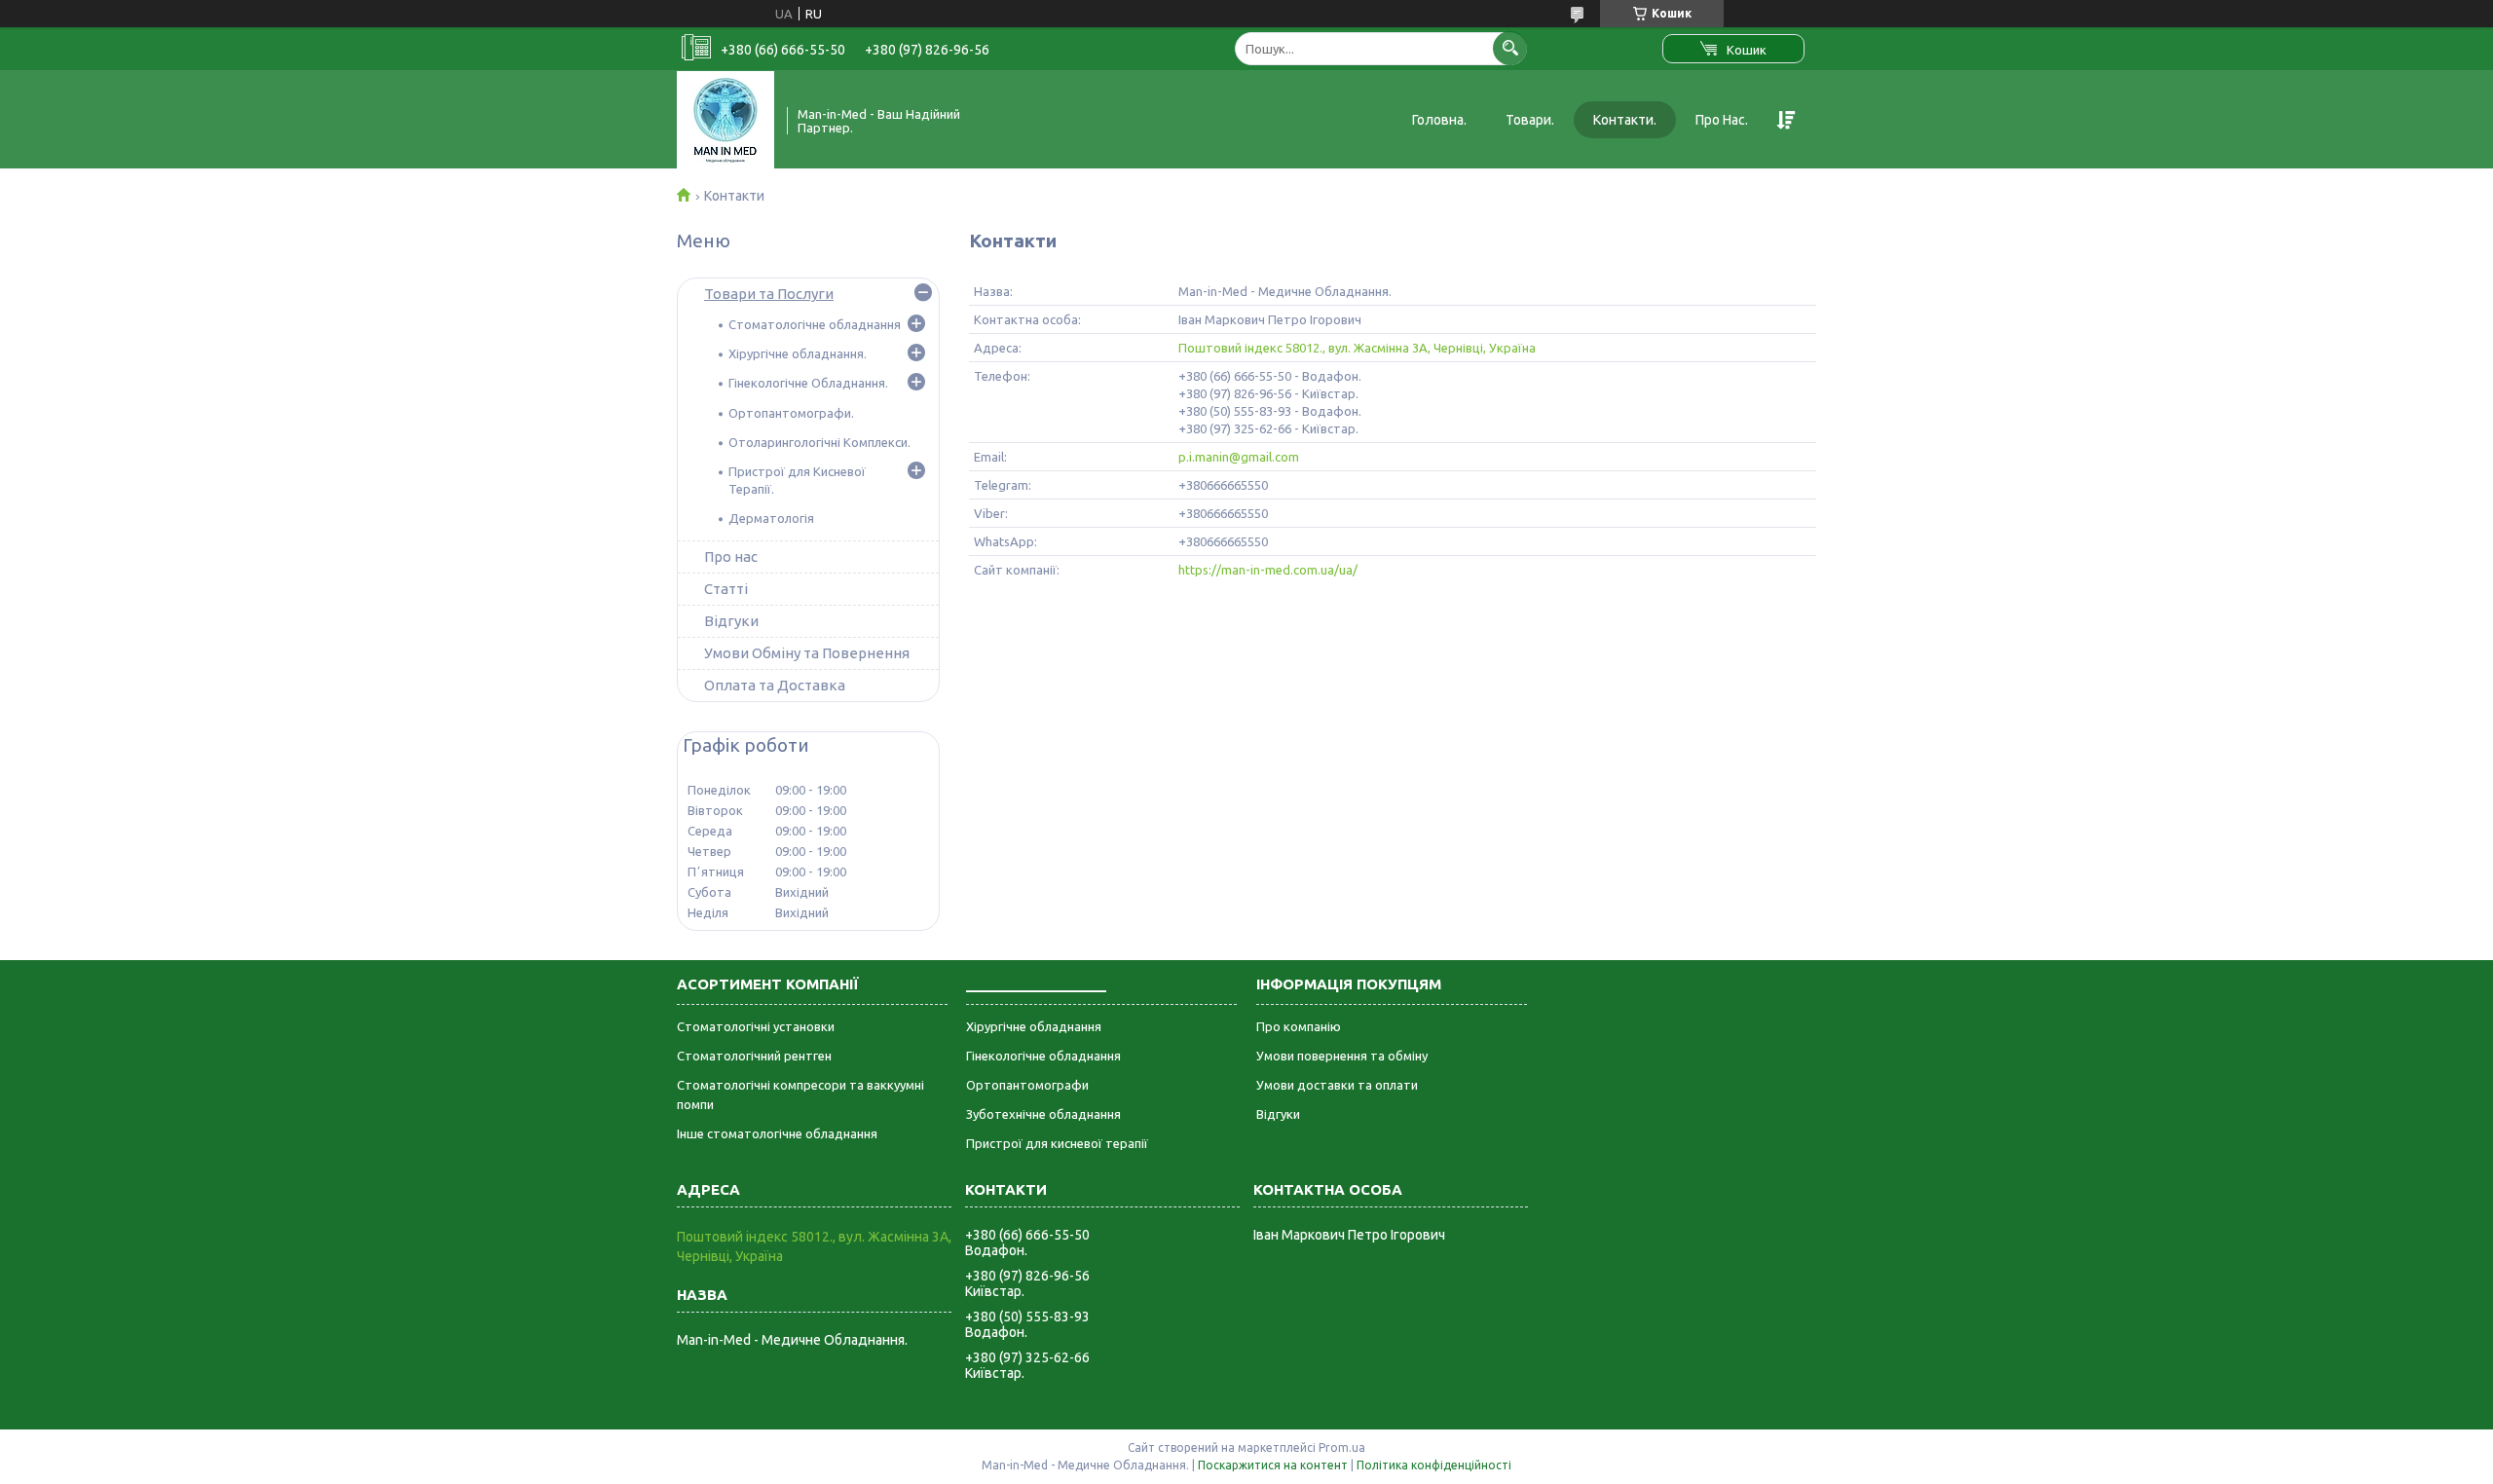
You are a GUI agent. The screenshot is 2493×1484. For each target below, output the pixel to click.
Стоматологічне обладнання (815, 324)
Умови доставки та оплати (1337, 1085)
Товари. (1530, 120)
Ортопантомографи (1027, 1085)
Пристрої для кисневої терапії (1057, 1143)
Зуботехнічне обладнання (1043, 1114)
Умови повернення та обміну (1342, 1056)
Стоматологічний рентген (754, 1056)
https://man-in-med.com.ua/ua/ (1268, 570)
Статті (726, 589)
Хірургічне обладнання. (798, 353)
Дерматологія (771, 518)
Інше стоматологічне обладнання (777, 1133)
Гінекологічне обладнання (1043, 1056)
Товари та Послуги (769, 294)
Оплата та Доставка (775, 685)
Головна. (1439, 120)
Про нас (731, 556)
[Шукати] (1510, 48)
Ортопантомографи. (791, 413)
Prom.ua (1342, 1447)
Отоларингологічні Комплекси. (819, 442)
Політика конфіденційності (1434, 1465)
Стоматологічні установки (756, 1026)
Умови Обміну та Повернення (807, 653)
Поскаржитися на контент (1273, 1465)
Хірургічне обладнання (1034, 1026)
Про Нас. (1722, 120)
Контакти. (1625, 120)
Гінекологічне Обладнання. (808, 383)
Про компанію (1299, 1026)
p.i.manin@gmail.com (1239, 457)
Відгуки (731, 621)
